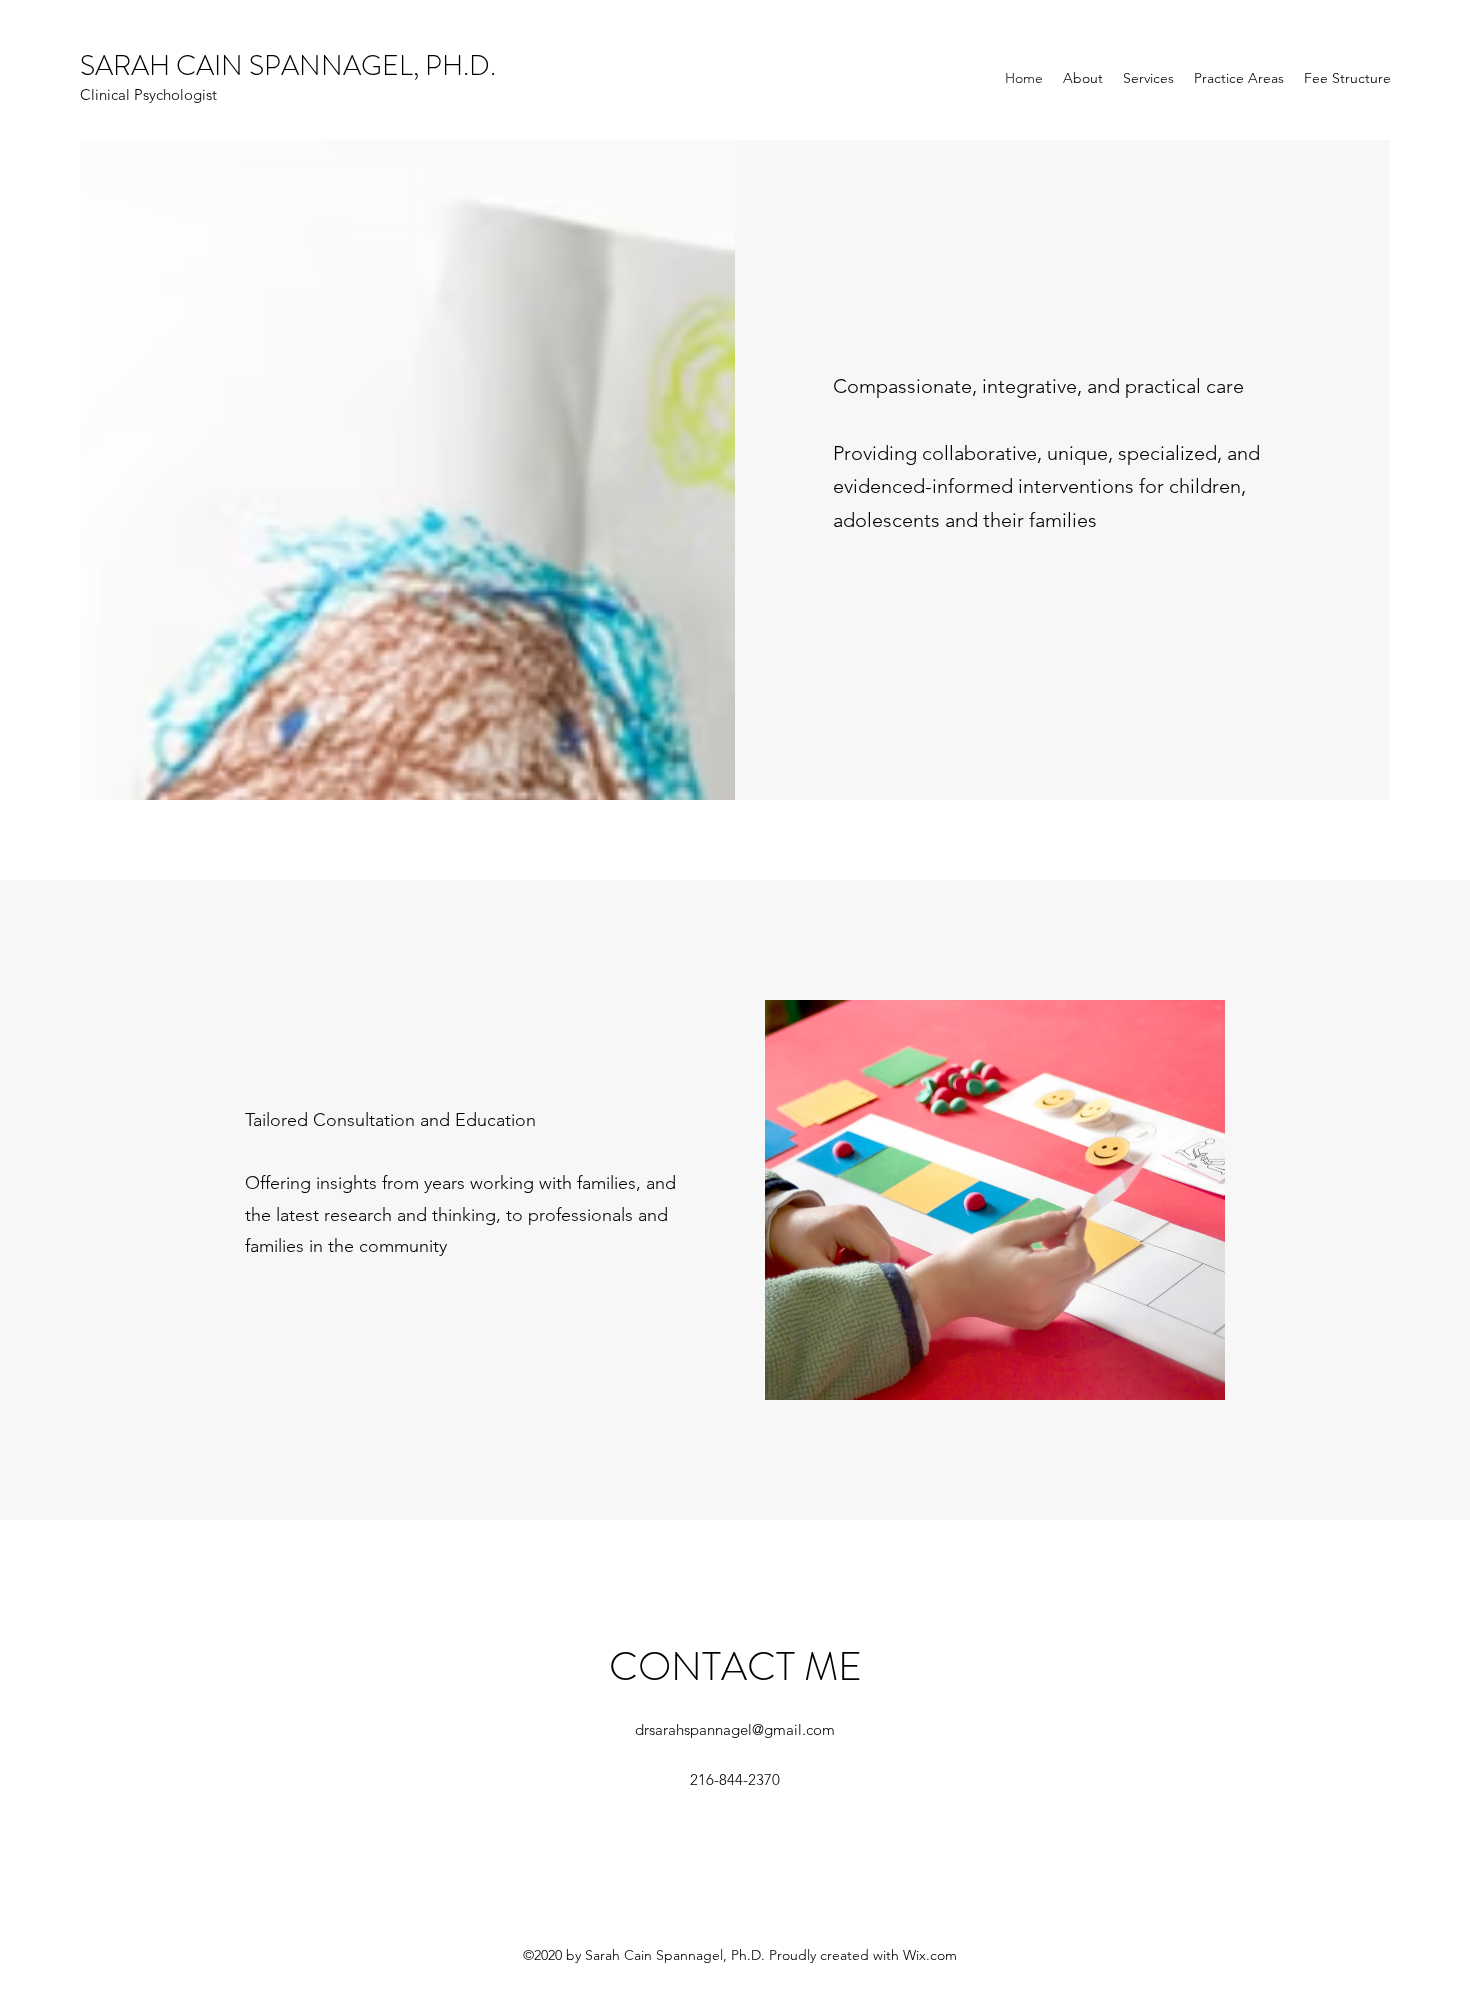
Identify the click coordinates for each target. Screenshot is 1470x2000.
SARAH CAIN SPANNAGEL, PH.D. (288, 66)
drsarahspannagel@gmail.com (735, 1729)
